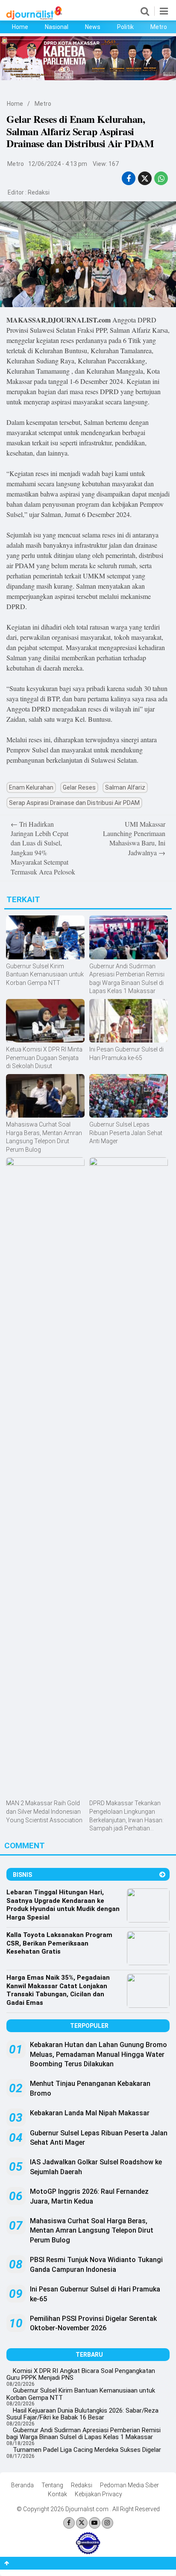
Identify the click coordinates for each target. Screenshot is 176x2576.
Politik (125, 27)
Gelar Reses (79, 787)
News (93, 27)
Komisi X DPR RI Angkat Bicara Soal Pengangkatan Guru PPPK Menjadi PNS (81, 2374)
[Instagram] (107, 2523)
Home (20, 27)
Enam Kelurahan (31, 787)
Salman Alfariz (125, 787)
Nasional (57, 27)
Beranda (22, 2485)
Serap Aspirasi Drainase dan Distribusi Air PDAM (74, 803)
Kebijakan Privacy (98, 2494)
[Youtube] (95, 2523)
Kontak (57, 2494)
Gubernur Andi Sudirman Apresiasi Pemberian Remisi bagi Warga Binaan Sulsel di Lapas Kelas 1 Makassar (84, 2434)
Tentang (52, 2485)
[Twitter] (82, 2523)
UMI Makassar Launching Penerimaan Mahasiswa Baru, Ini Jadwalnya (134, 838)
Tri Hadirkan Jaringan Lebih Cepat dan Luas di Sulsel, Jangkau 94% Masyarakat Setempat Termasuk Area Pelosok (43, 848)
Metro (159, 27)
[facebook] (129, 179)
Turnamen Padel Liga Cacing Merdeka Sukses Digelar (87, 2450)
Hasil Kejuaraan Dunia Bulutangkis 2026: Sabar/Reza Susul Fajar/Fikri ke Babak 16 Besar (82, 2414)
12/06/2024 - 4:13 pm (58, 164)
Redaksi (39, 192)
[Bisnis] (162, 1875)
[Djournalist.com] (34, 17)
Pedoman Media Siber (129, 2485)
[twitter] (145, 179)
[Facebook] (69, 2523)
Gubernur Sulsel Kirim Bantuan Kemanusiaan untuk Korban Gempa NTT (81, 2394)
